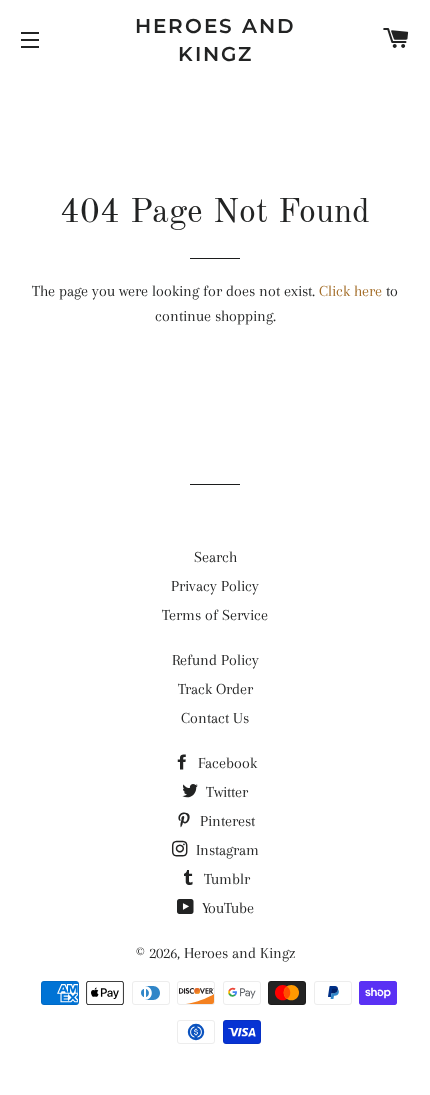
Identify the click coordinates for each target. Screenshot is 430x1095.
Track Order (215, 689)
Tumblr (225, 879)
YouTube (226, 908)
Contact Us (215, 718)
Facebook (225, 763)
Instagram (225, 850)
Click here (350, 291)
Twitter (225, 792)
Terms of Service (215, 615)
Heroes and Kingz (215, 40)
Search (215, 557)
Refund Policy (215, 660)
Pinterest (225, 821)
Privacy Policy (215, 586)
